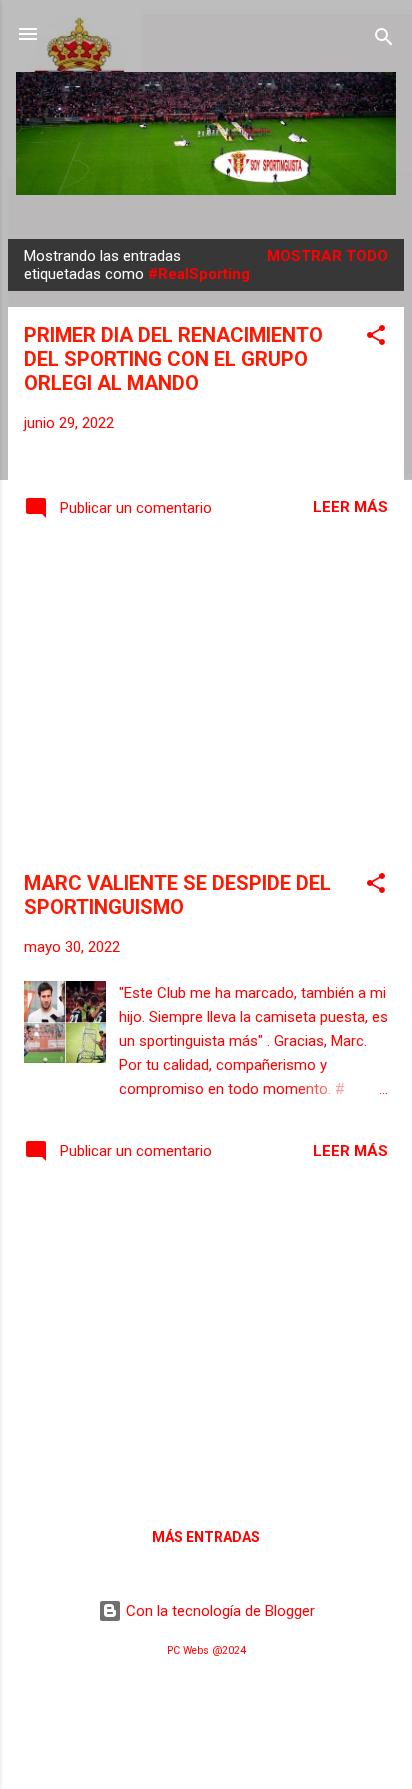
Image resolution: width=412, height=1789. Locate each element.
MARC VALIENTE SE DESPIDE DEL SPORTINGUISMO (177, 895)
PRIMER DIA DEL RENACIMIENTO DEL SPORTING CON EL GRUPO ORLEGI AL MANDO (173, 359)
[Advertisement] (206, 699)
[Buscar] (384, 40)
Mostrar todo (327, 256)
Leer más (350, 507)
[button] (376, 338)
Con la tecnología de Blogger (218, 1611)
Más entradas (206, 1537)
